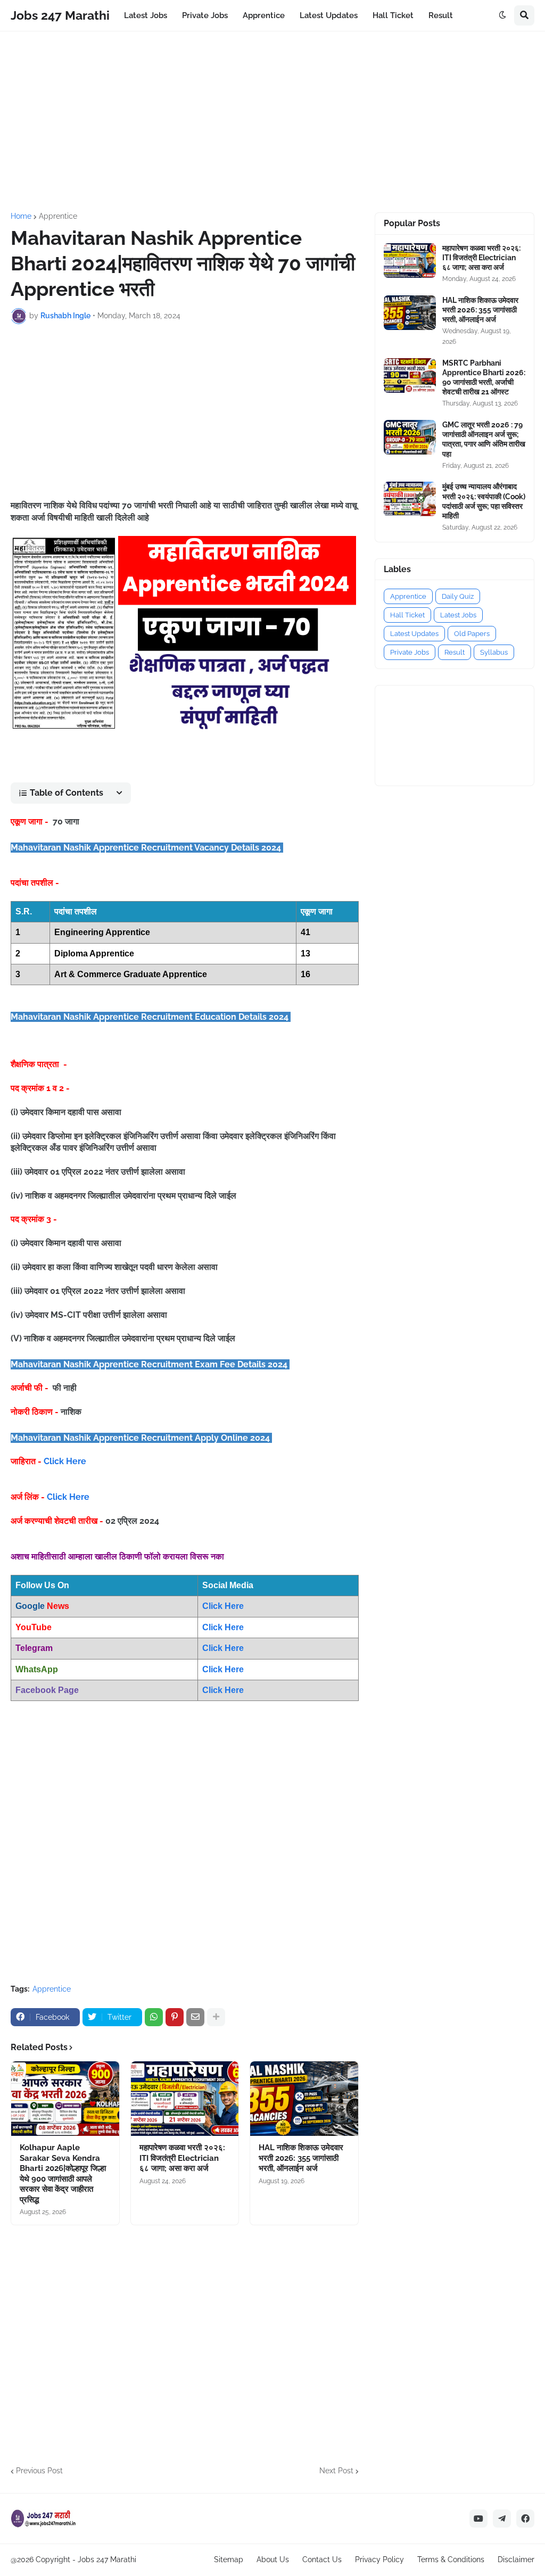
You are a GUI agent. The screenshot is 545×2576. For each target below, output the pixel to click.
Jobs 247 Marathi (60, 15)
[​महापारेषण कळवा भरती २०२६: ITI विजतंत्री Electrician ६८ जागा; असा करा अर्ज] (185, 2099)
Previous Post (39, 2471)
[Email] (195, 2017)
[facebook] (525, 2519)
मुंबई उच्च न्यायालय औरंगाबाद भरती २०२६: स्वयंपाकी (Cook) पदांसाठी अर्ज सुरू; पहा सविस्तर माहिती (484, 501)
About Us (273, 2560)
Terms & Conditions (451, 2560)
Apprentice (58, 216)
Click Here (65, 1461)
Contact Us (322, 2560)
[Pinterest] (175, 2017)
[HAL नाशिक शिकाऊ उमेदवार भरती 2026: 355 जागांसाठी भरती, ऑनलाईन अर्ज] (304, 2099)
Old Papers (472, 634)
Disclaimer (516, 2560)
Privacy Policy (379, 2560)
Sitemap (229, 2560)
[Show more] (216, 2017)
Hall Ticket (407, 615)
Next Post (336, 2471)
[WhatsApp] (154, 2017)
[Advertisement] (272, 122)
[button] (502, 15)
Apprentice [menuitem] (264, 15)
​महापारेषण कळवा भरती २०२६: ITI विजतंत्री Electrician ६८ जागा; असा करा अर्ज (182, 2158)
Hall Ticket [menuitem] (393, 15)
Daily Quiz (458, 596)
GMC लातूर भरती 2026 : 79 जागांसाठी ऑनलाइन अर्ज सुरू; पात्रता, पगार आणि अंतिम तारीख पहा (484, 439)
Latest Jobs (458, 615)
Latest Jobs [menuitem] (146, 15)
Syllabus (494, 652)
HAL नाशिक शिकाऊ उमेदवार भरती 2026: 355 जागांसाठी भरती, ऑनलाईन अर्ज (301, 2158)
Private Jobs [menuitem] (205, 15)
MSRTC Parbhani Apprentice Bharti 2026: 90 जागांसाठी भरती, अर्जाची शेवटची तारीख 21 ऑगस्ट (484, 378)
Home (21, 216)
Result (455, 652)
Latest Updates (414, 634)
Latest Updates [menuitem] (329, 15)
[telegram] (502, 2519)
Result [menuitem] (441, 15)
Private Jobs (410, 652)
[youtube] (478, 2519)
